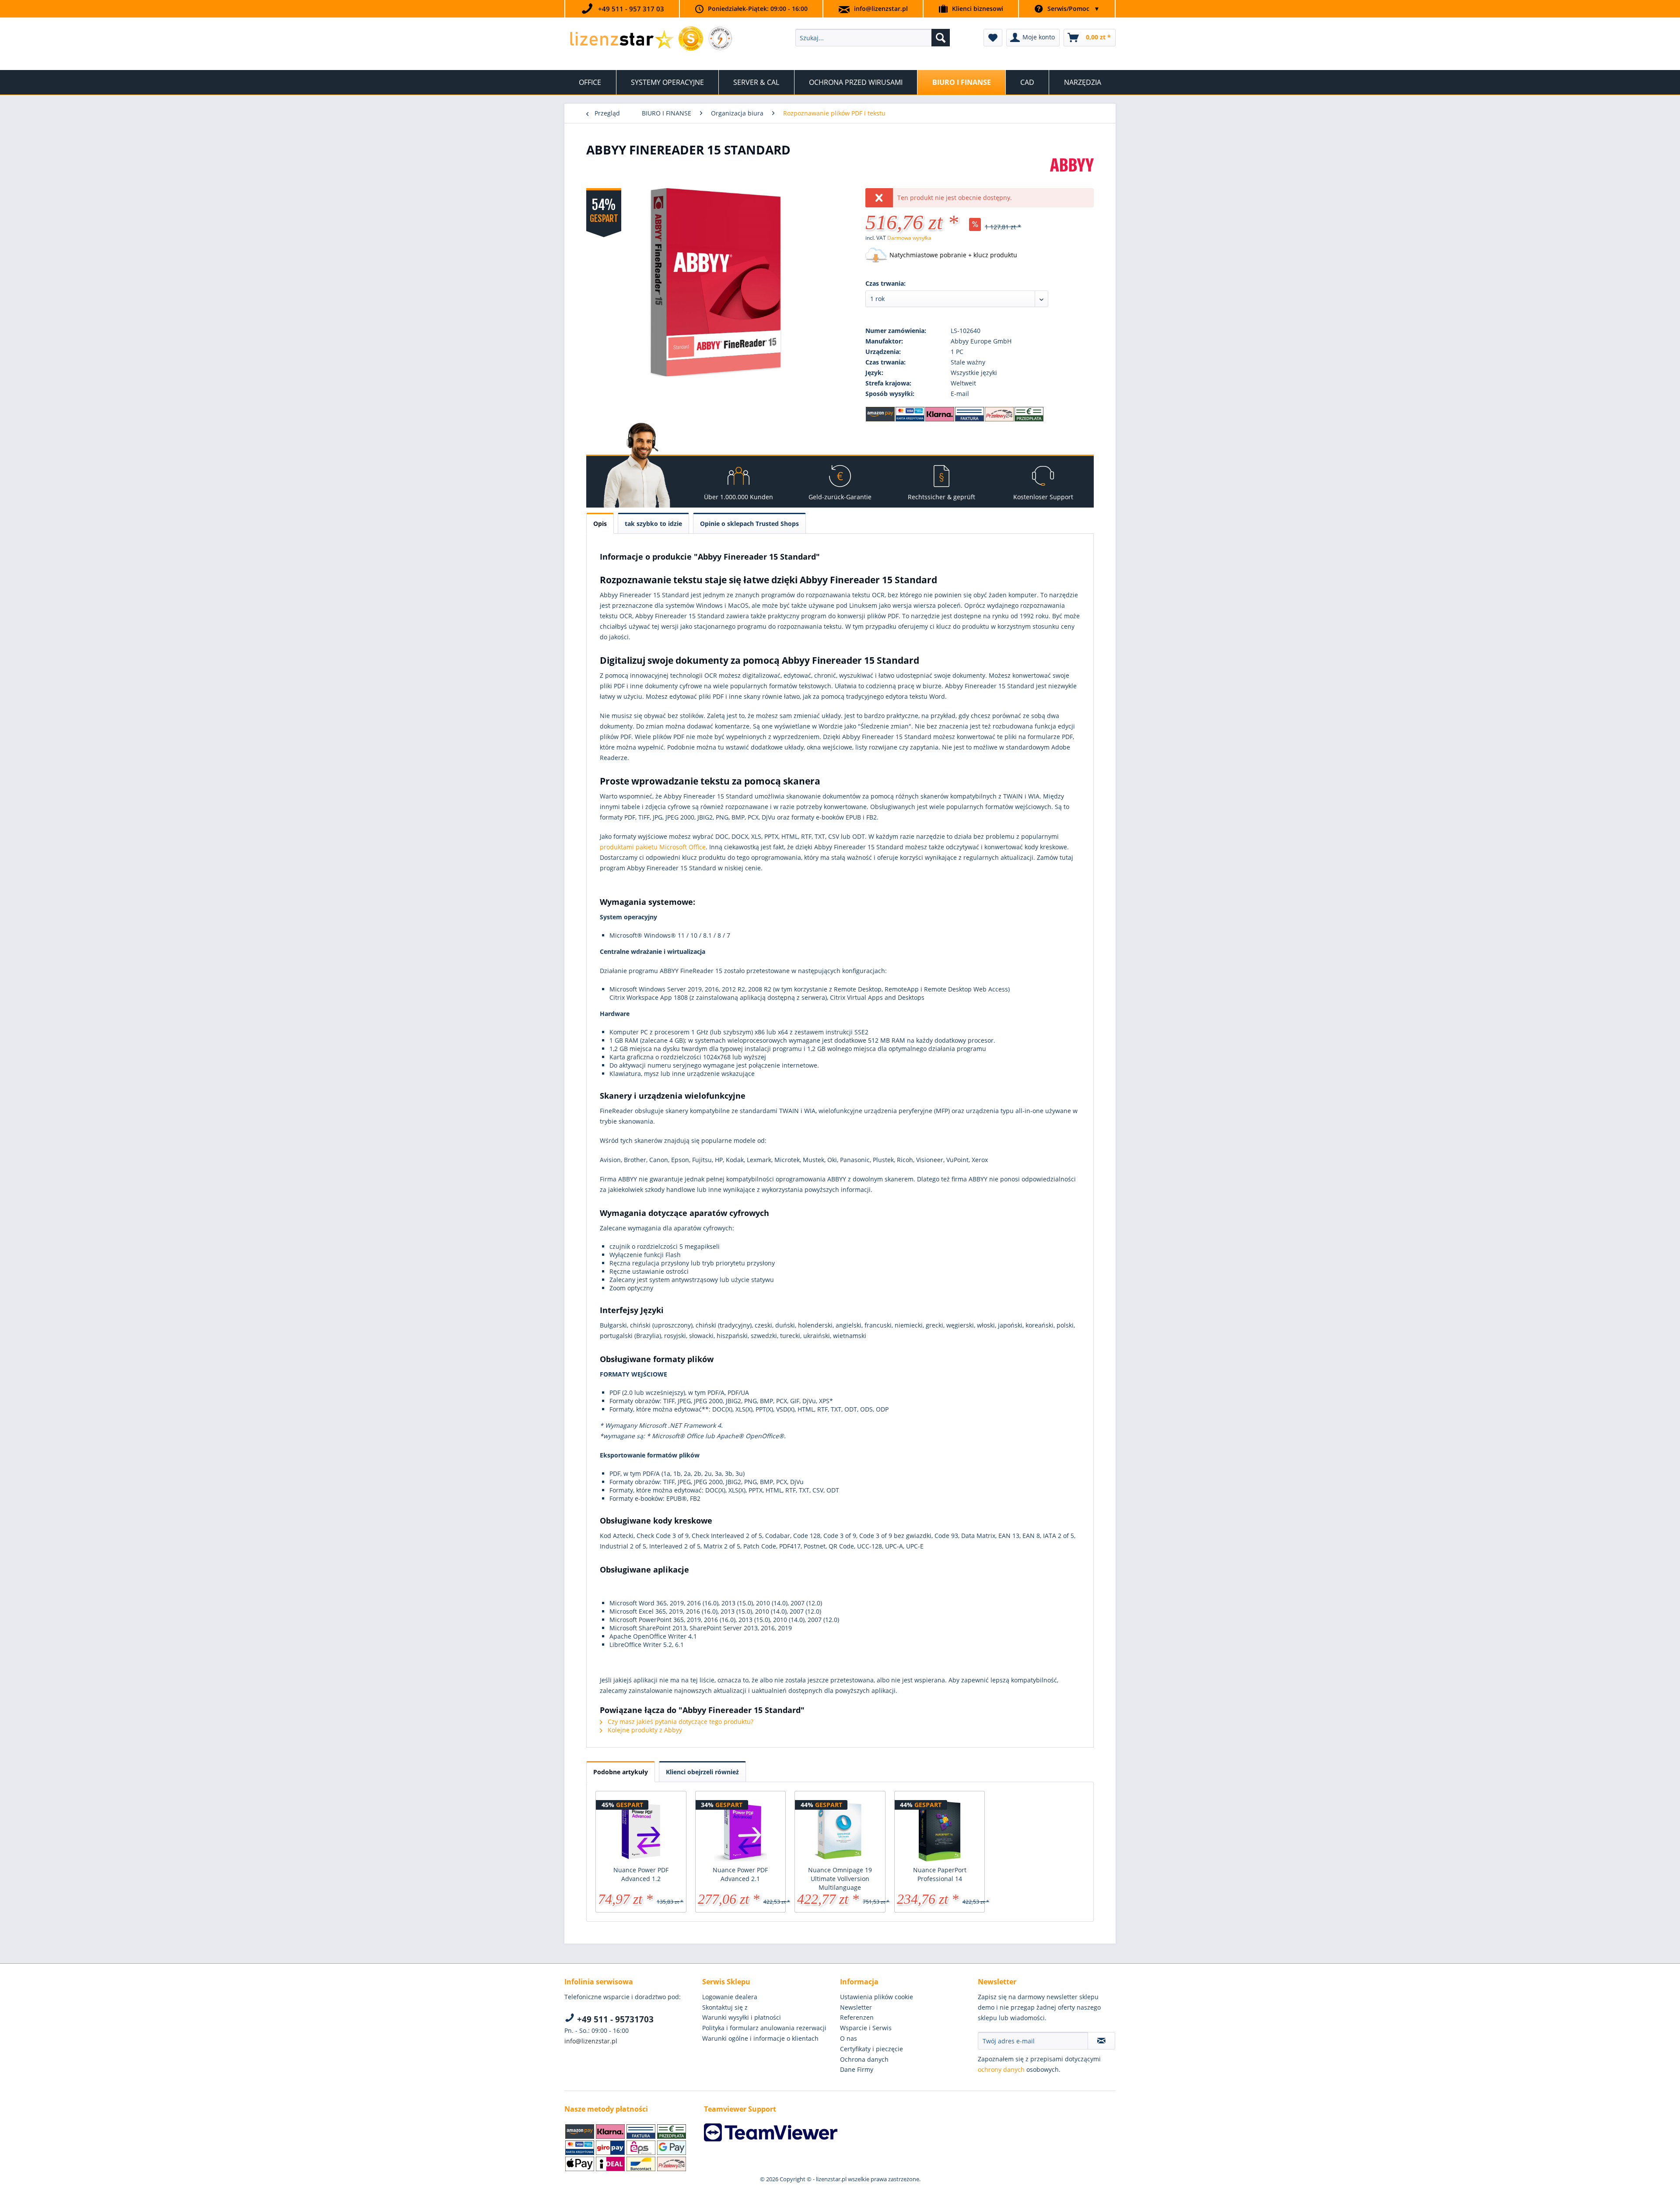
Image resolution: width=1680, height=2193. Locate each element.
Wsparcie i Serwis (866, 2028)
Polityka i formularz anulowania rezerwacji (764, 2028)
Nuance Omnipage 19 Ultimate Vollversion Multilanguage (840, 1879)
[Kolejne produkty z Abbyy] (1072, 174)
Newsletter (856, 2007)
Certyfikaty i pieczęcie (871, 2049)
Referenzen (857, 2017)
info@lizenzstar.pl (881, 9)
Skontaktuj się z (725, 2007)
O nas (849, 2038)
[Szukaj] (941, 38)
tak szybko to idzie (653, 524)
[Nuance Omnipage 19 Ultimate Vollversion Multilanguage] (840, 1831)
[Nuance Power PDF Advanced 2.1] (741, 1831)
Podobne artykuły (621, 1772)
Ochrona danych (864, 2059)
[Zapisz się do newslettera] (1101, 2041)
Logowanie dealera (730, 1997)
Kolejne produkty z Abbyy (644, 1730)
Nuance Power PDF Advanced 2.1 (740, 1874)
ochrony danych (1001, 2069)
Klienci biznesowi (978, 9)
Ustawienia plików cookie (877, 1997)
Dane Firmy (857, 2069)
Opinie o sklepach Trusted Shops (749, 524)
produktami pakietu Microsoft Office (653, 847)
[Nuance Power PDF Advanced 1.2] (641, 1831)
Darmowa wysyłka (909, 238)
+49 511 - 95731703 (614, 2019)
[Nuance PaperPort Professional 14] (940, 1831)
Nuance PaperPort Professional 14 (940, 1874)
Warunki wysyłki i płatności (742, 2017)
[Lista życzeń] (993, 38)
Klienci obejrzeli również (702, 1772)
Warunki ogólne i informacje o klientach (760, 2038)
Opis (600, 524)
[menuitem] (873, 38)
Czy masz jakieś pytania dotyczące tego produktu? (680, 1722)
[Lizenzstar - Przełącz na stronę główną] (621, 40)
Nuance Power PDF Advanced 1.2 (641, 1874)
